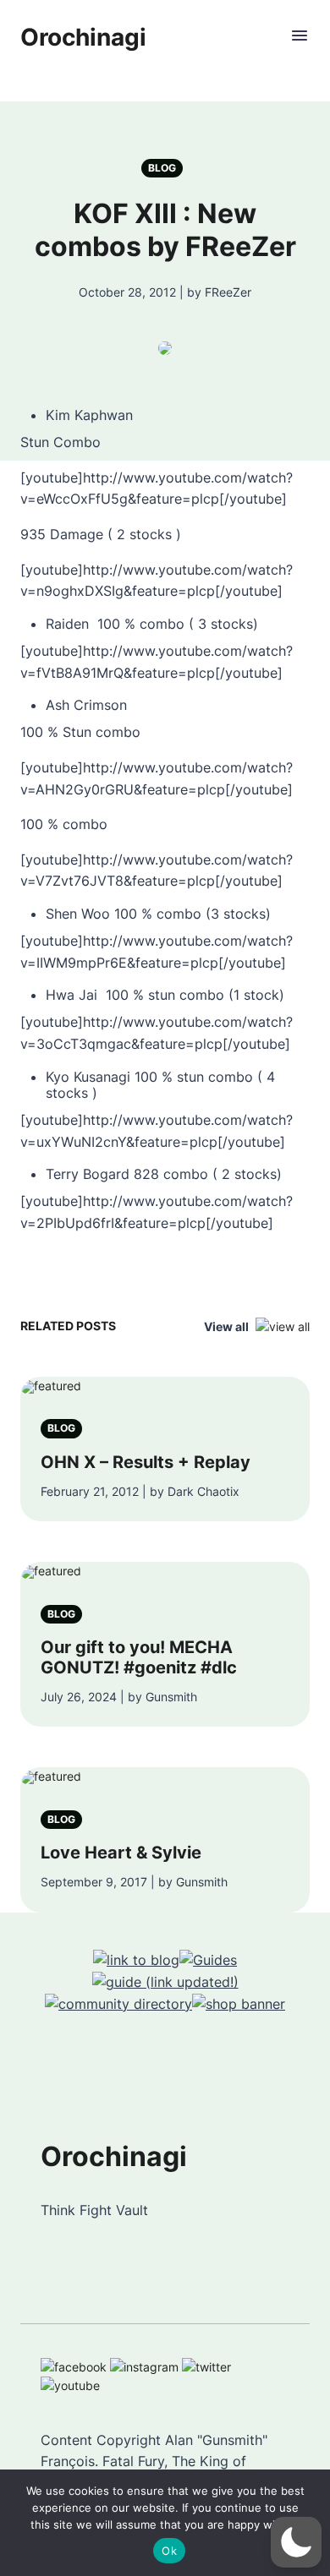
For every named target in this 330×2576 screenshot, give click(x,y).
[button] (296, 2542)
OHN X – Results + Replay (146, 1462)
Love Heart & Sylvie (121, 1853)
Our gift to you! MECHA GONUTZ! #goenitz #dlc (139, 1657)
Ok (169, 2551)
